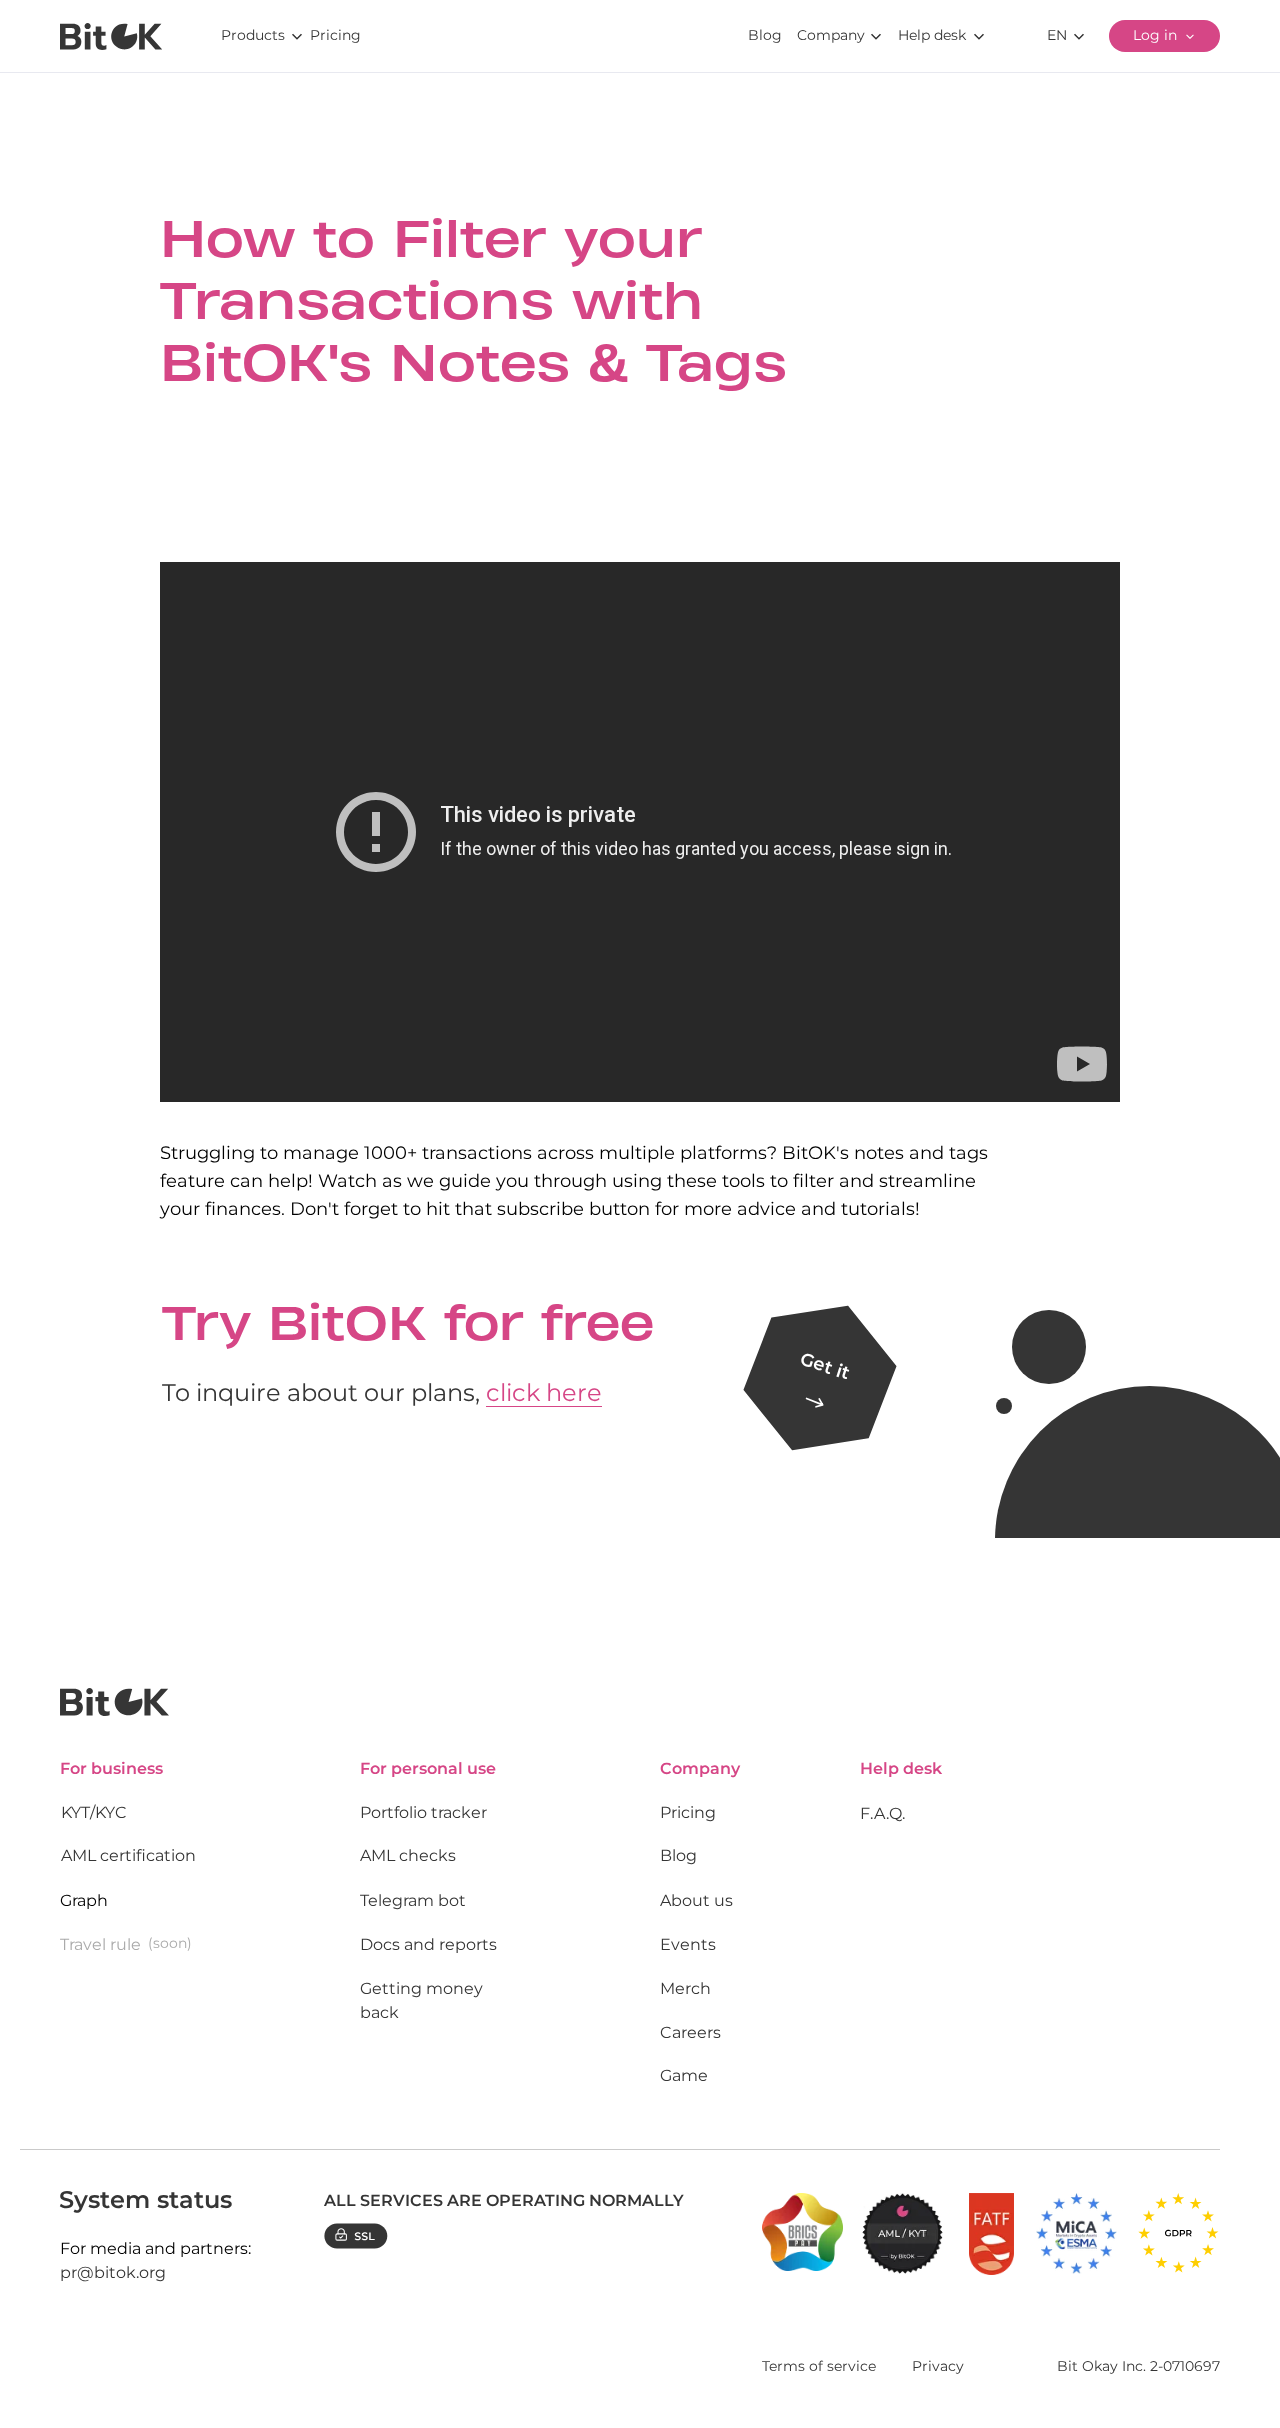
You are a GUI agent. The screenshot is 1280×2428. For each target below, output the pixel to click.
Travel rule (100, 1944)
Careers (690, 2032)
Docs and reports (428, 1944)
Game (684, 2075)
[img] (111, 36)
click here (544, 1392)
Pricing (688, 1812)
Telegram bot (413, 1900)
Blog (678, 1855)
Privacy (938, 2366)
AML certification (128, 1855)
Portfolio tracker (423, 1812)
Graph (84, 1900)
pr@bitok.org (113, 2272)
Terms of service (819, 2366)
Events (688, 1944)
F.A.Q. (882, 1813)
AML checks (408, 1855)
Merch (685, 1988)
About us (696, 1900)
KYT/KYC (94, 1812)
